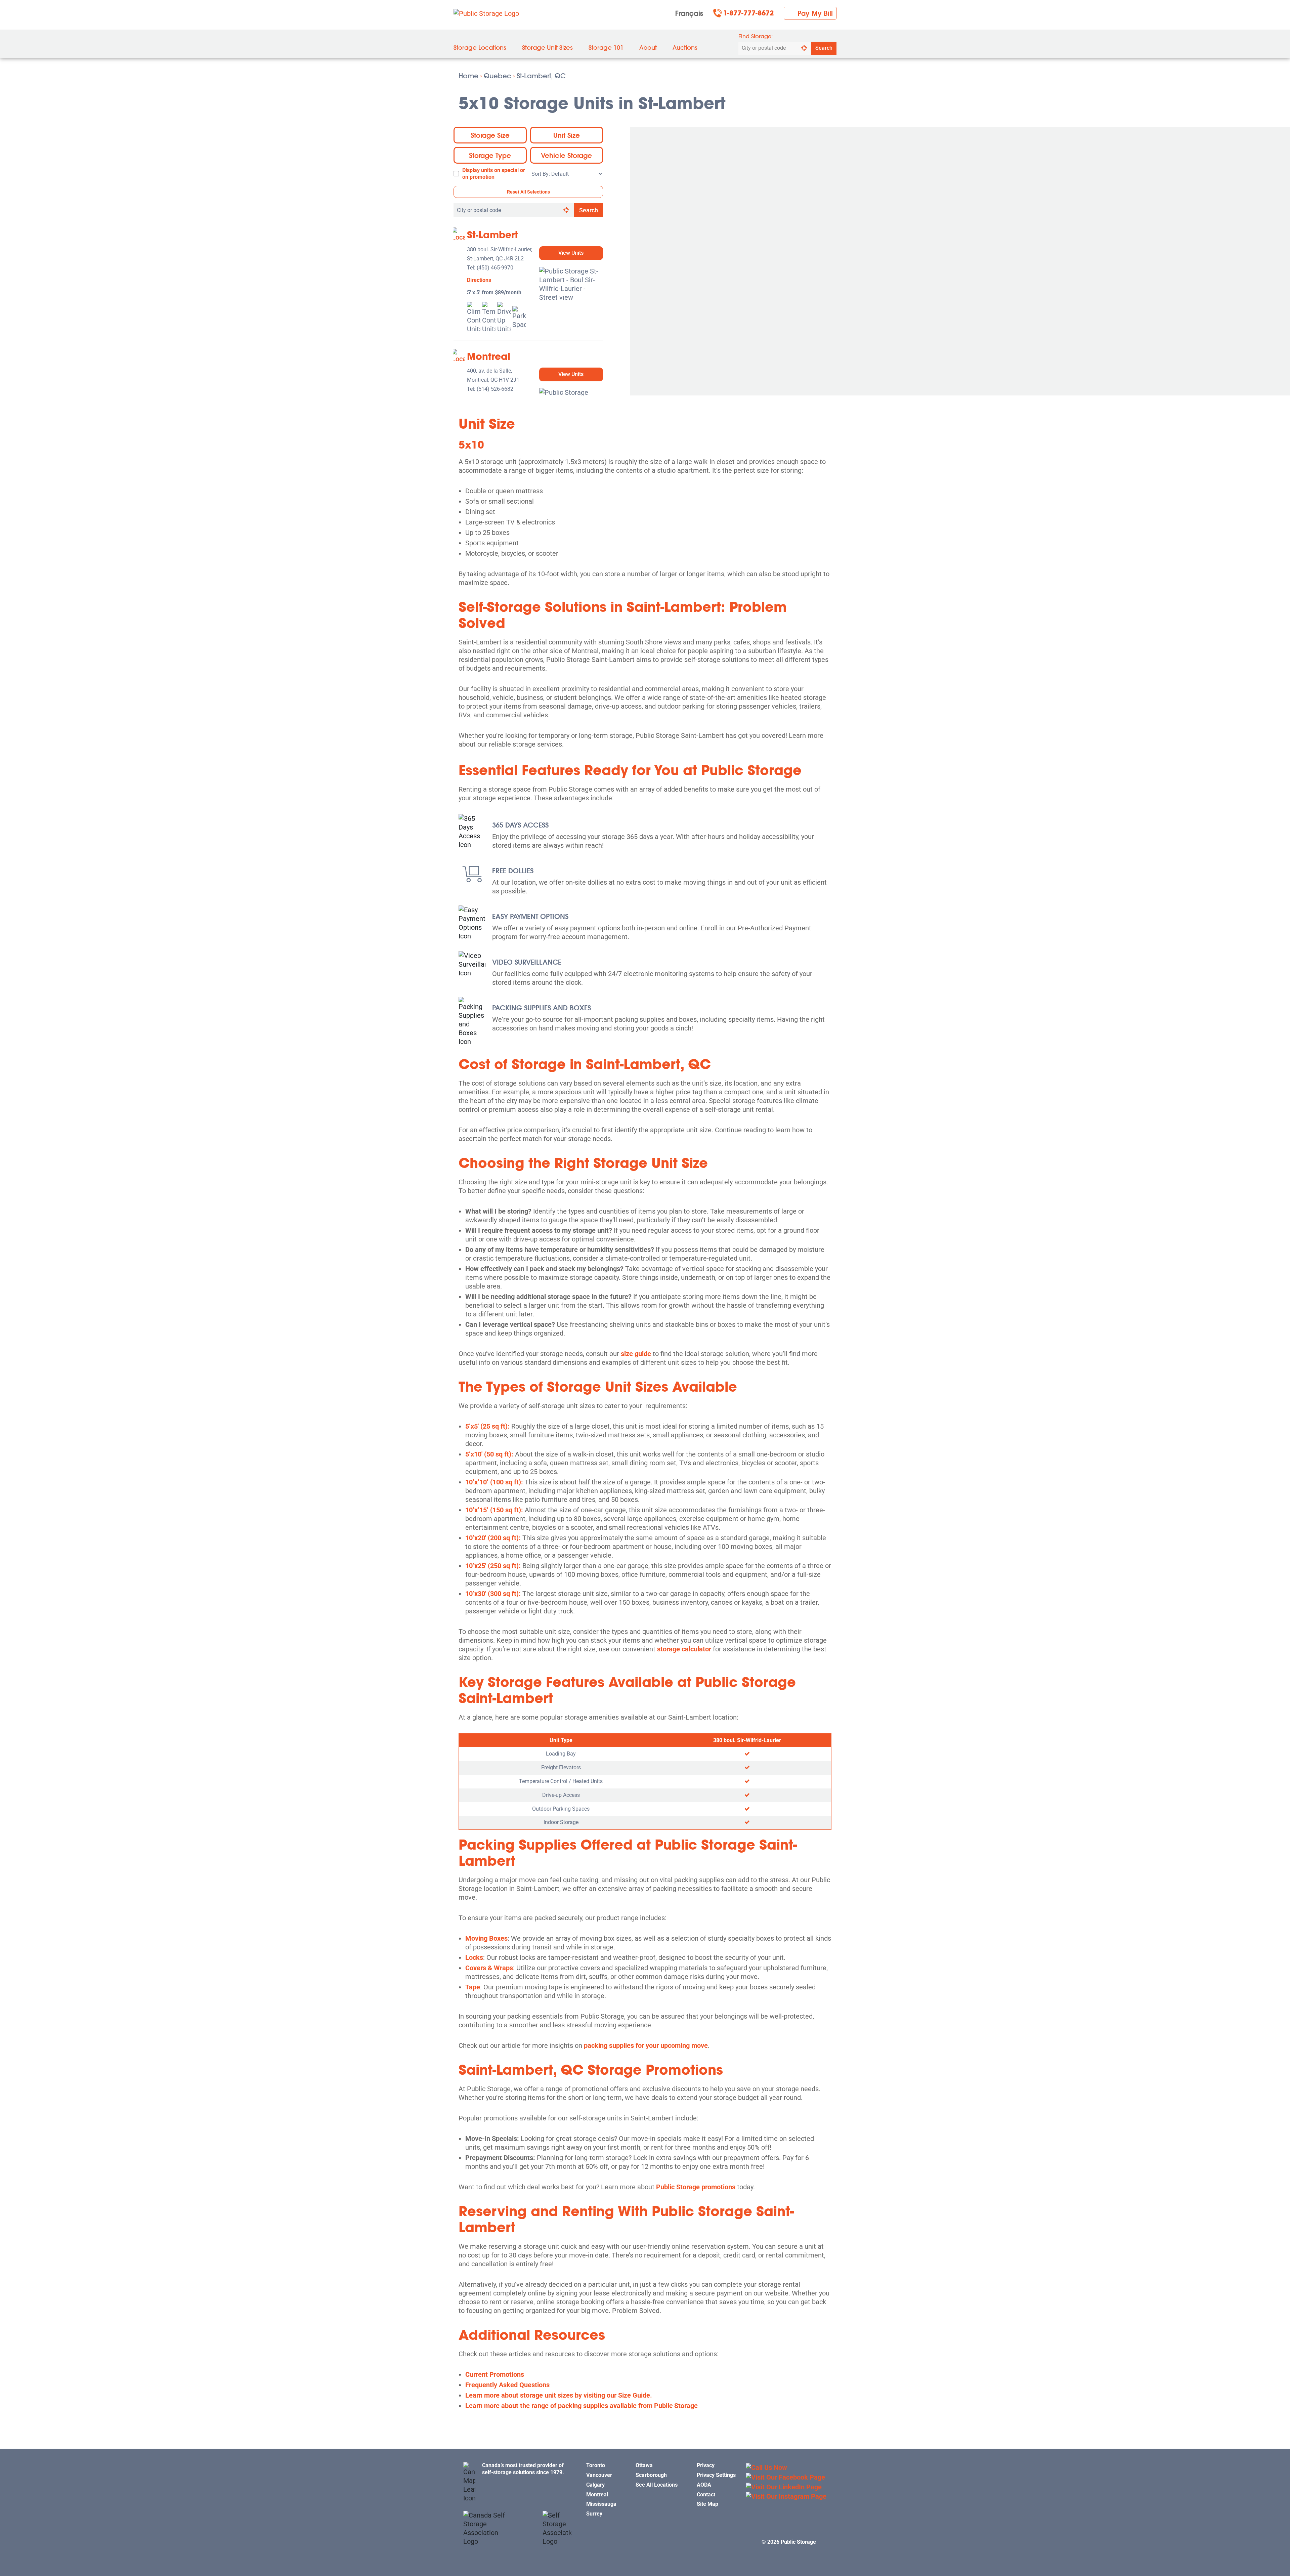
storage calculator (684, 1649)
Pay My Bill (815, 13)
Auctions (685, 48)
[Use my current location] (804, 48)
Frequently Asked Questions (507, 2385)
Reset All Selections (528, 192)
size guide (636, 1354)
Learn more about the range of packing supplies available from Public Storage (582, 2406)
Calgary (595, 2485)
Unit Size (567, 135)
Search (824, 48)
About (648, 48)
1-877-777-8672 (748, 13)
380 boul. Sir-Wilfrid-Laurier (747, 1740)
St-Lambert (492, 235)
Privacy (706, 2465)
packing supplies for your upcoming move (646, 2045)
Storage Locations (480, 48)
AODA (704, 2485)
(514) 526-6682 (495, 389)
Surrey (594, 2514)
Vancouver (599, 2475)
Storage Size (490, 135)
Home (468, 76)
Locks (474, 1957)
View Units (571, 253)
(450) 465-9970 (495, 268)
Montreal (489, 356)
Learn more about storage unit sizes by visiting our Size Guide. (559, 2395)
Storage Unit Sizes (547, 48)
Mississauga (601, 2504)
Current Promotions (495, 2374)
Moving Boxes (486, 1938)
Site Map (707, 2504)
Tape (473, 1987)
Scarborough (651, 2475)
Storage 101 (606, 48)
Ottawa (644, 2465)
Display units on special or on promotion (494, 174)
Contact (706, 2495)
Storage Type (490, 155)
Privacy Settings (716, 2475)
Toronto (596, 2465)
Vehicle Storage (566, 155)
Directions (479, 280)
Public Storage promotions (696, 2187)
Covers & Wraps (489, 1968)
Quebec (498, 76)
